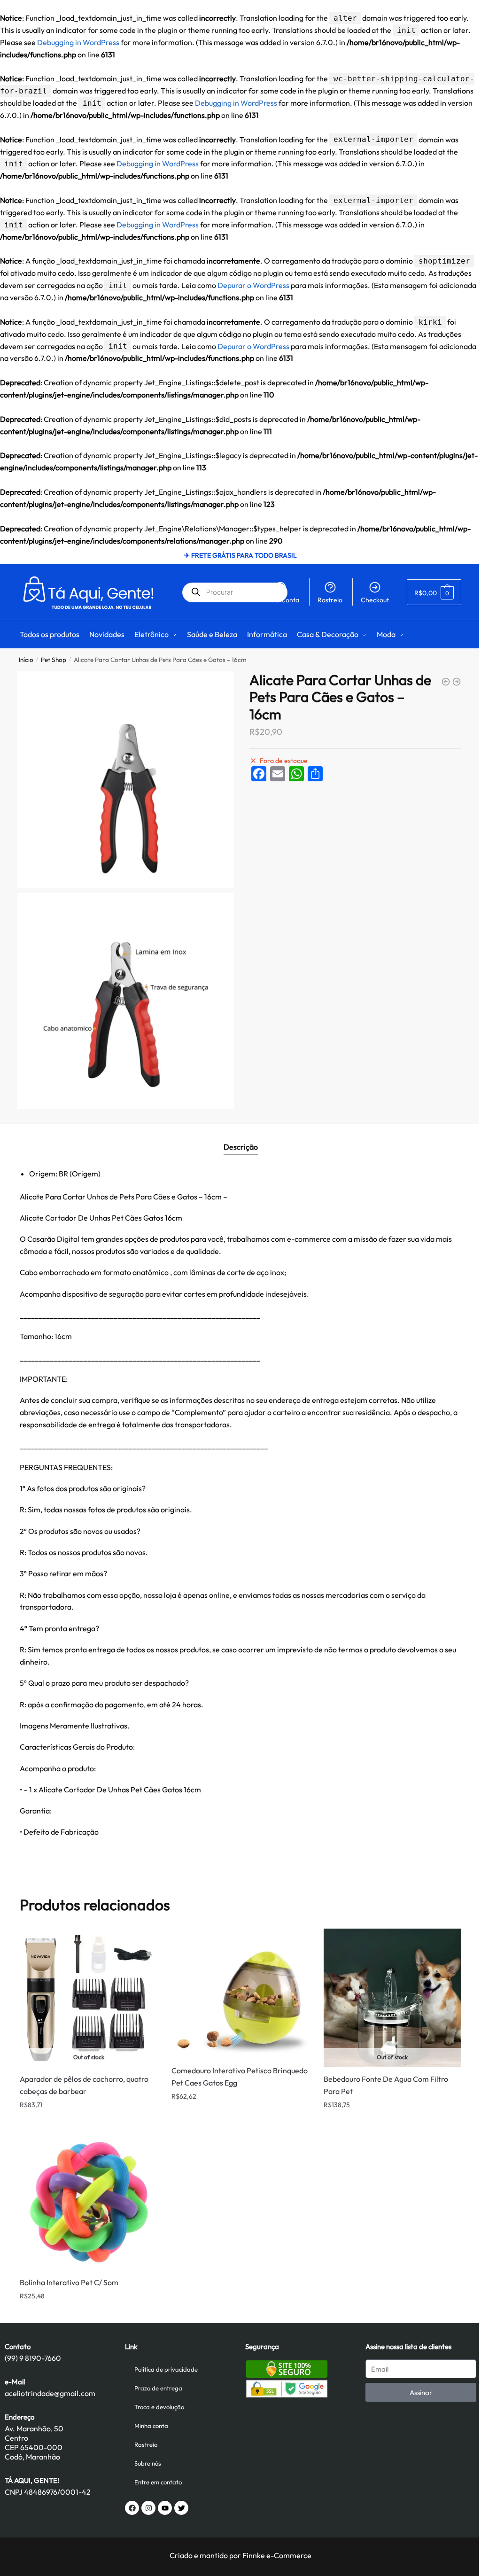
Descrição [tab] (241, 1147)
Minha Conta (280, 600)
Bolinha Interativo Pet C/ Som (69, 2282)
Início (26, 660)
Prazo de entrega (158, 2388)
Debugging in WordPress (78, 42)
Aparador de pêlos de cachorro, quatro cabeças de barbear (84, 2085)
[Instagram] (148, 2508)
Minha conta (151, 2426)
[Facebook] (132, 2508)
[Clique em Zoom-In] (126, 780)
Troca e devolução (159, 2407)
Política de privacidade (166, 2369)
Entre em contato (158, 2482)
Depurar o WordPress (253, 285)
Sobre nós (148, 2463)
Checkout (375, 600)
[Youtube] (165, 2508)
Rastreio (330, 600)
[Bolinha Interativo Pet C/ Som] (89, 2201)
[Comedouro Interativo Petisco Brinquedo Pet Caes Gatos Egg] (446, 682)
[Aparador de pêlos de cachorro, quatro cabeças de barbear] (457, 682)
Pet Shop (54, 660)
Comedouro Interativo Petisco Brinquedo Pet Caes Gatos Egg (240, 2077)
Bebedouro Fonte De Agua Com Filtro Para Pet (386, 2085)
